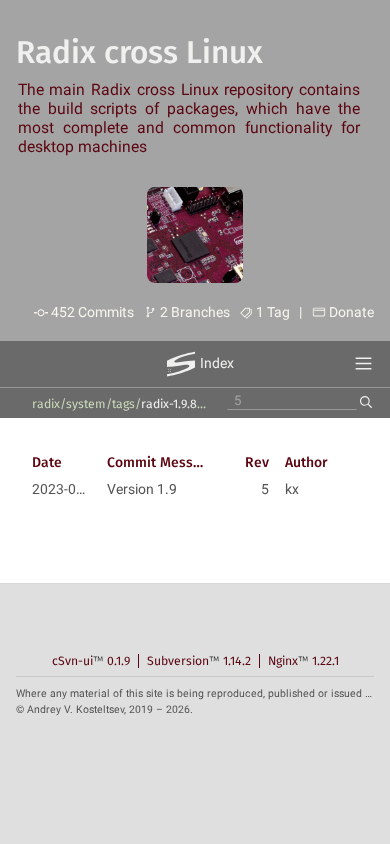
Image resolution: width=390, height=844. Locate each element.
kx (292, 489)
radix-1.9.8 (169, 404)
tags (123, 404)
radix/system (69, 404)
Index (217, 363)
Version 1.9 (142, 489)
